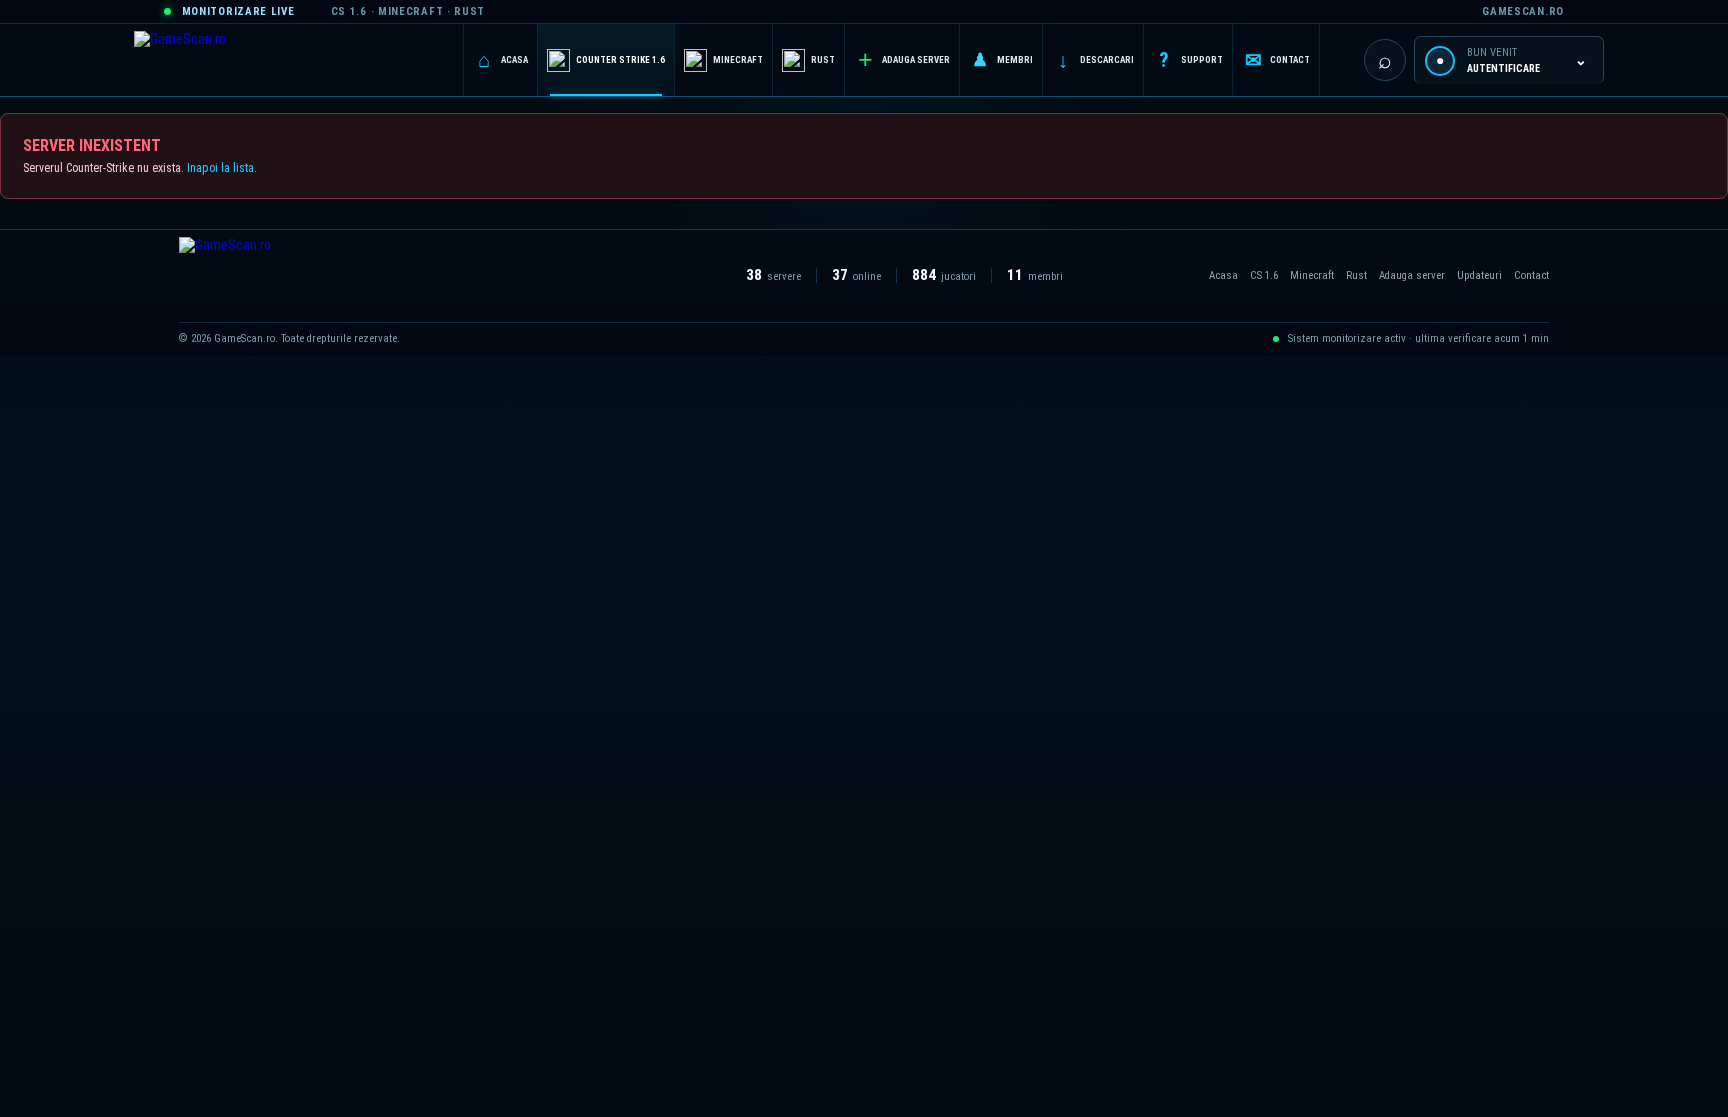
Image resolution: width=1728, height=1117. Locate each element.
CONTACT (1278, 60)
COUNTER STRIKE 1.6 (620, 60)
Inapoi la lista (220, 168)
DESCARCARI (1096, 60)
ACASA (503, 60)
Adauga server (1412, 275)
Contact (1531, 275)
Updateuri (1479, 275)
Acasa (1223, 275)
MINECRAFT (738, 60)
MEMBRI (1002, 59)
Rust (1356, 275)
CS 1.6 (1264, 275)
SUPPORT (1191, 60)
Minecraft (1312, 275)
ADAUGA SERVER (904, 59)
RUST (823, 60)
